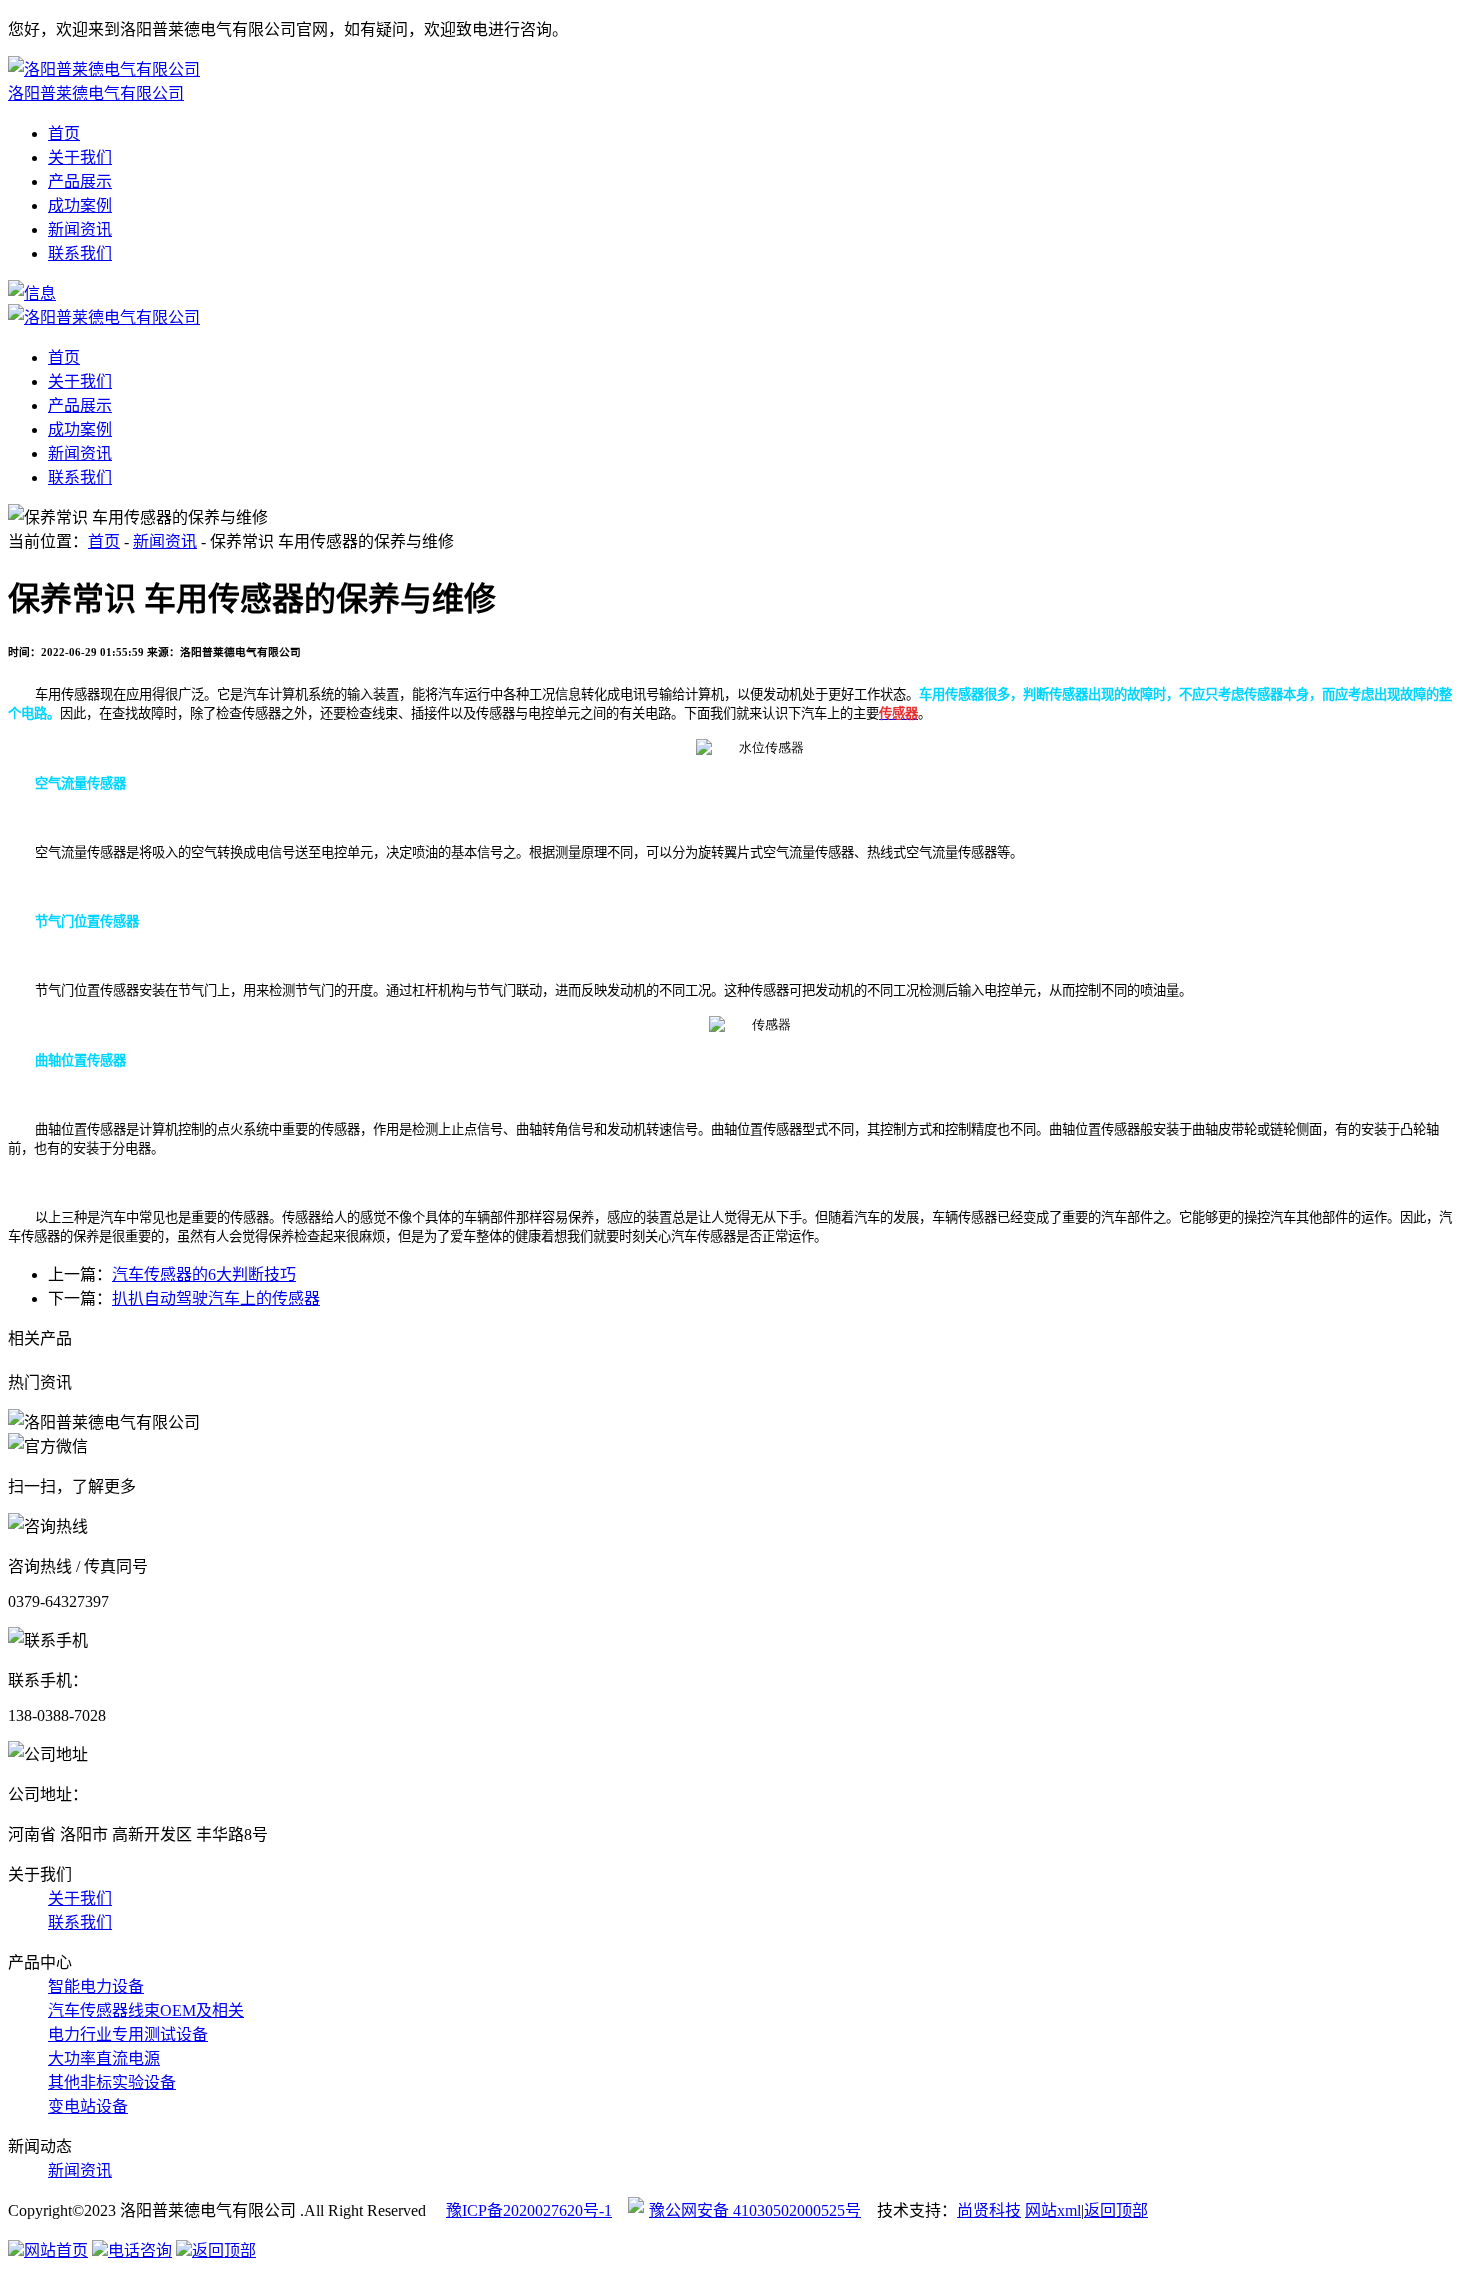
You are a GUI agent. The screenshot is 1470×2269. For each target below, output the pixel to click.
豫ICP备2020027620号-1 (529, 2210)
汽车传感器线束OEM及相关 (146, 2010)
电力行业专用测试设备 (128, 2034)
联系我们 (80, 253)
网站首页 (56, 2250)
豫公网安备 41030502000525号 (755, 2210)
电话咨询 (140, 2250)
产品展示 (80, 181)
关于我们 (80, 157)
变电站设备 (88, 2106)
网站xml (1053, 2210)
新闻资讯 (80, 229)
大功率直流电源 (104, 2058)
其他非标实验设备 (112, 2082)
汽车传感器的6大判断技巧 (204, 1274)
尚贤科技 (989, 2210)
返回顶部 (1116, 2210)
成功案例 (80, 205)
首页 (64, 133)
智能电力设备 (96, 1986)
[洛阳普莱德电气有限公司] (104, 317)
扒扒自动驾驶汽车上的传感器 (216, 1298)
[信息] (32, 293)
